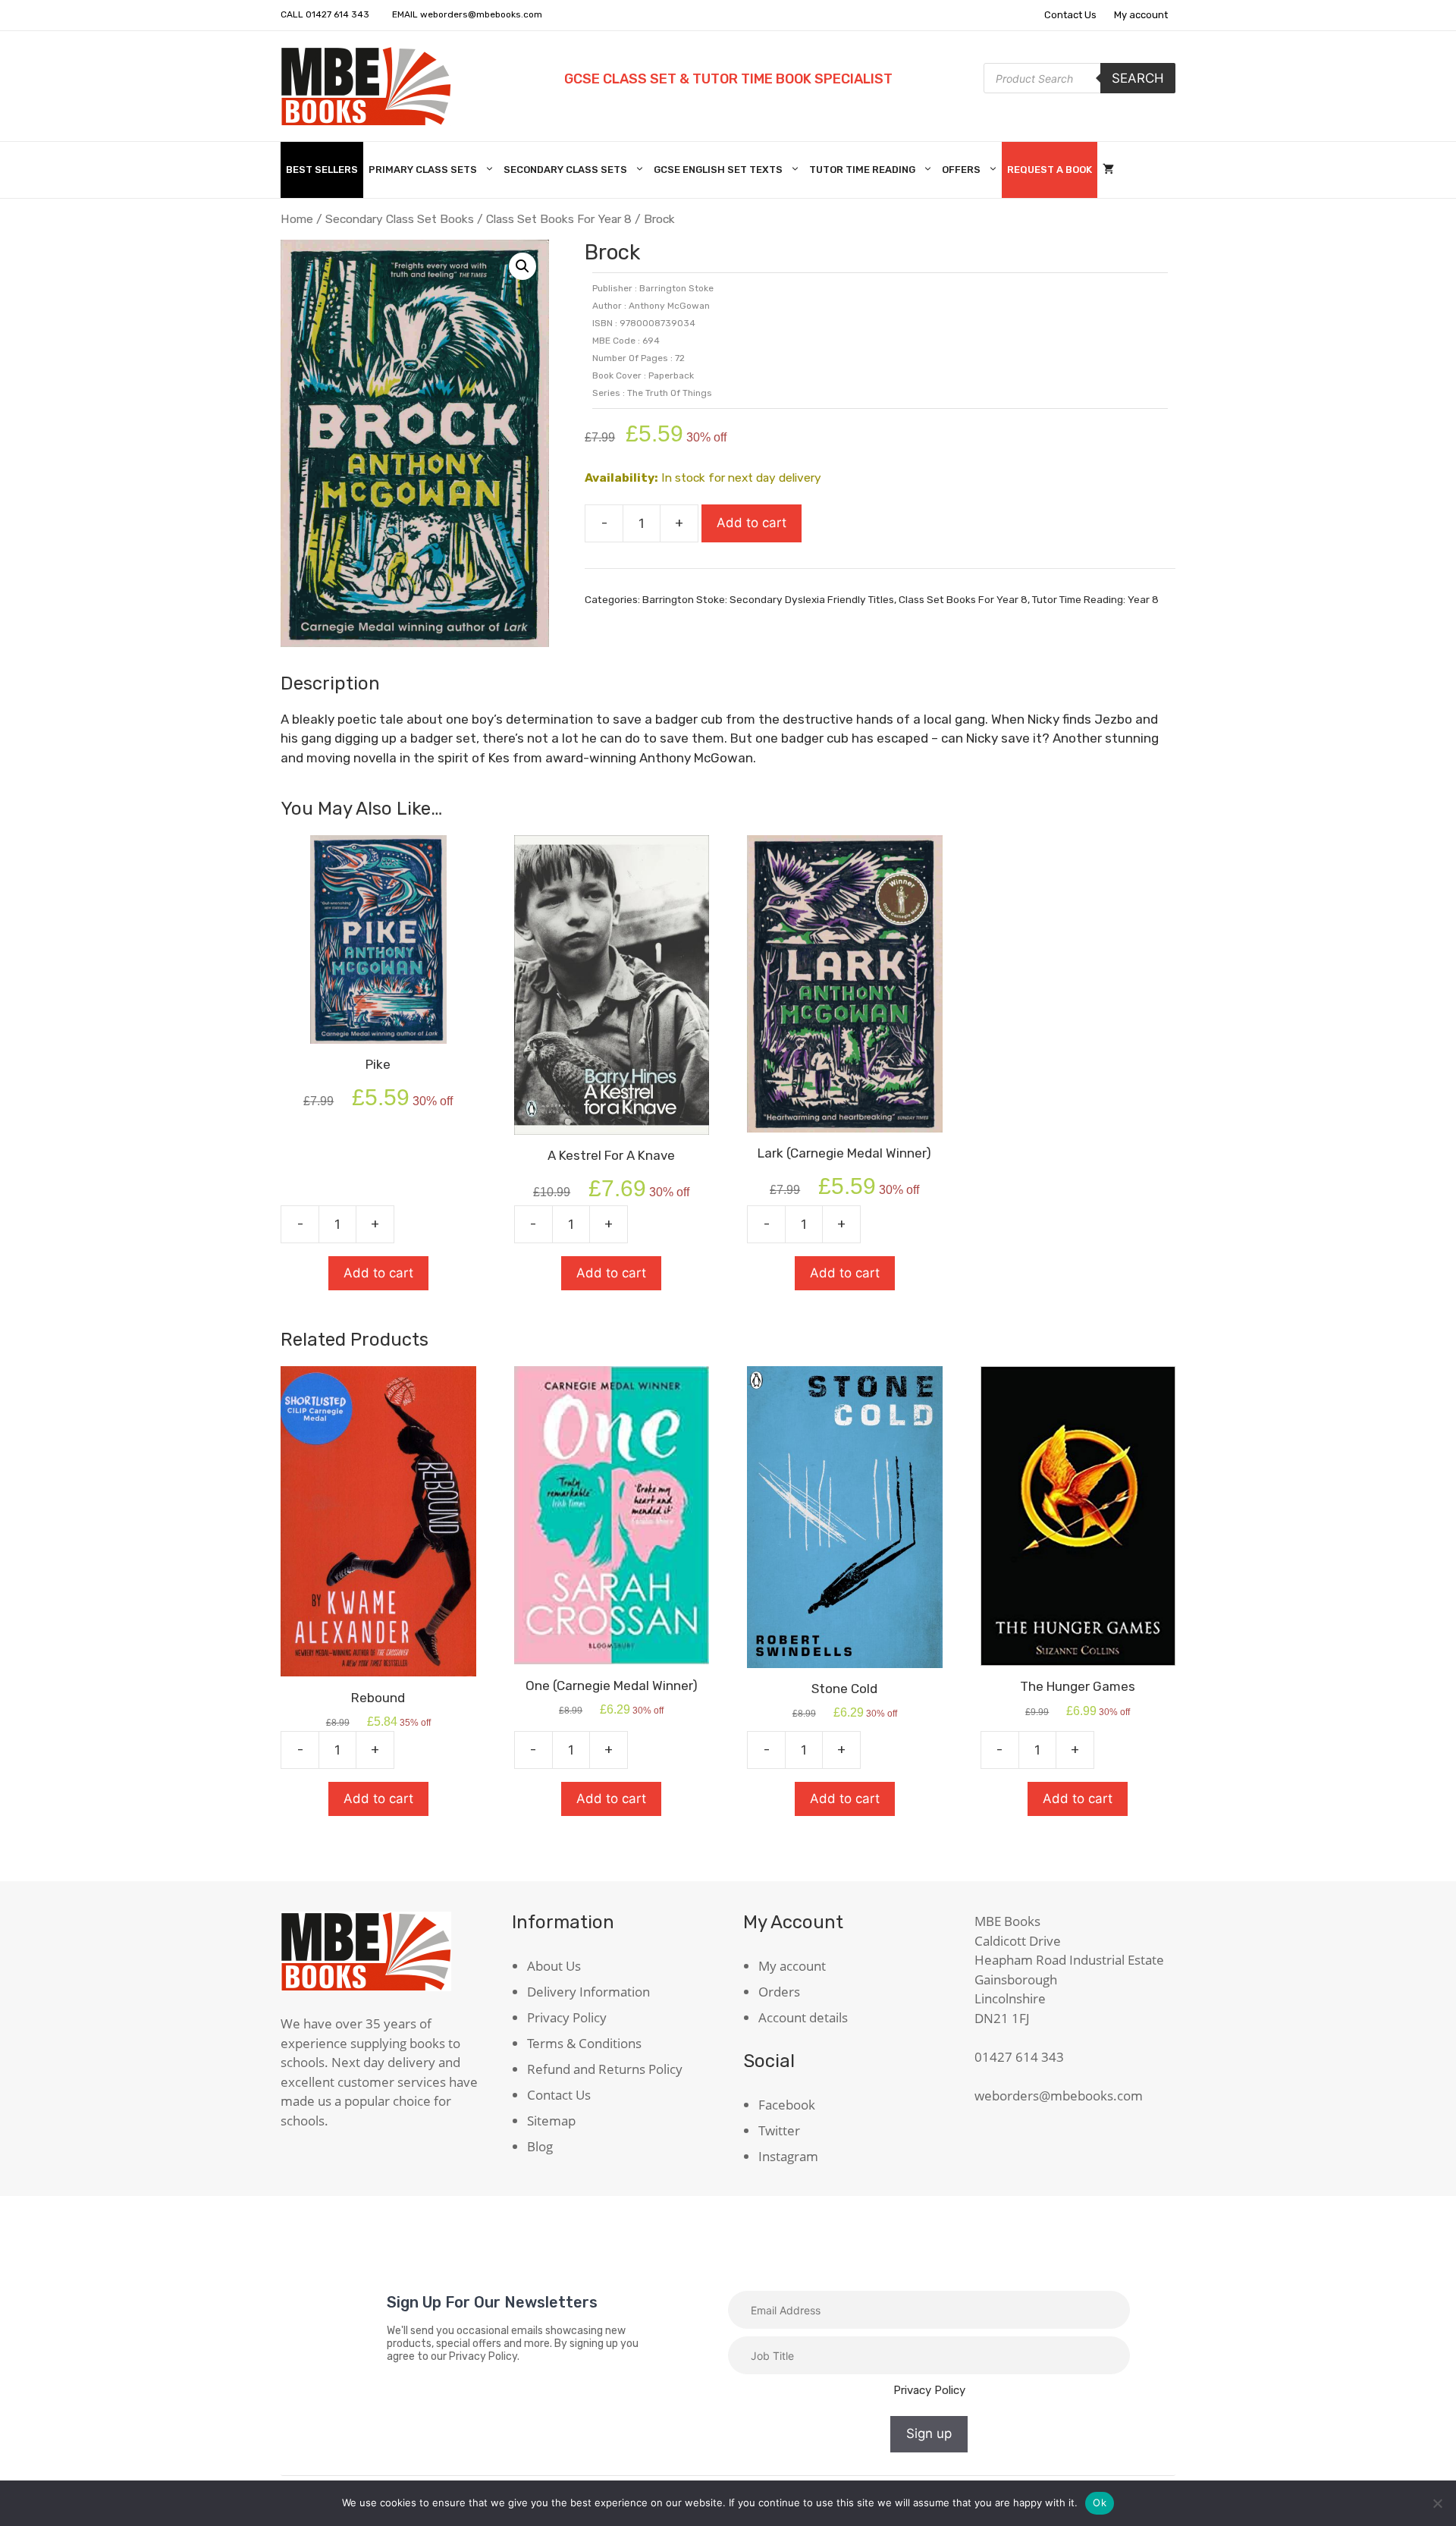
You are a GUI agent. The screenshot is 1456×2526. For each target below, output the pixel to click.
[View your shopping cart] (1108, 170)
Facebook (787, 2105)
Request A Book (1050, 170)
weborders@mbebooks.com (481, 14)
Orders (779, 1992)
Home (297, 219)
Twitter (779, 2130)
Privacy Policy (567, 2017)
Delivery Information (588, 1992)
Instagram (788, 2156)
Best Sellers (322, 170)
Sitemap (551, 2121)
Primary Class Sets (423, 170)
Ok (1100, 2502)
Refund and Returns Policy (605, 2069)
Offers (961, 170)
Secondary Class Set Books (400, 219)
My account (1141, 15)
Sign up (929, 2433)
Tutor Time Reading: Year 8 (1095, 599)
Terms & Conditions (584, 2043)
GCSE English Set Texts (718, 170)
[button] (522, 266)
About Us (554, 1966)
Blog (540, 2146)
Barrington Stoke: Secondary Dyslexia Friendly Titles (768, 599)
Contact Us (1070, 15)
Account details (803, 2017)
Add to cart (752, 523)
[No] (1437, 2503)
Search (1138, 78)
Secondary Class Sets (565, 170)
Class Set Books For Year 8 (559, 219)
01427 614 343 (337, 14)
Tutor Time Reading (862, 170)
